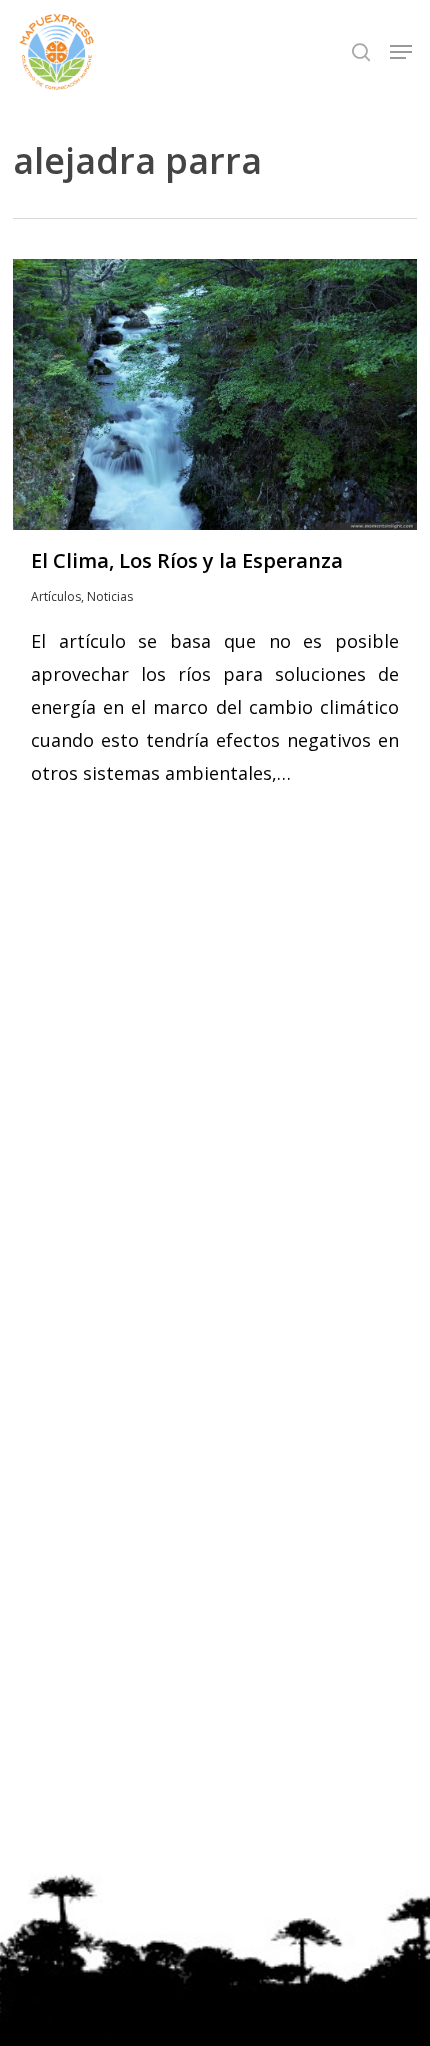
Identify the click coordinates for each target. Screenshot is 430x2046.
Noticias (110, 596)
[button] (401, 52)
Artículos (56, 596)
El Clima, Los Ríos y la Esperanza (187, 560)
